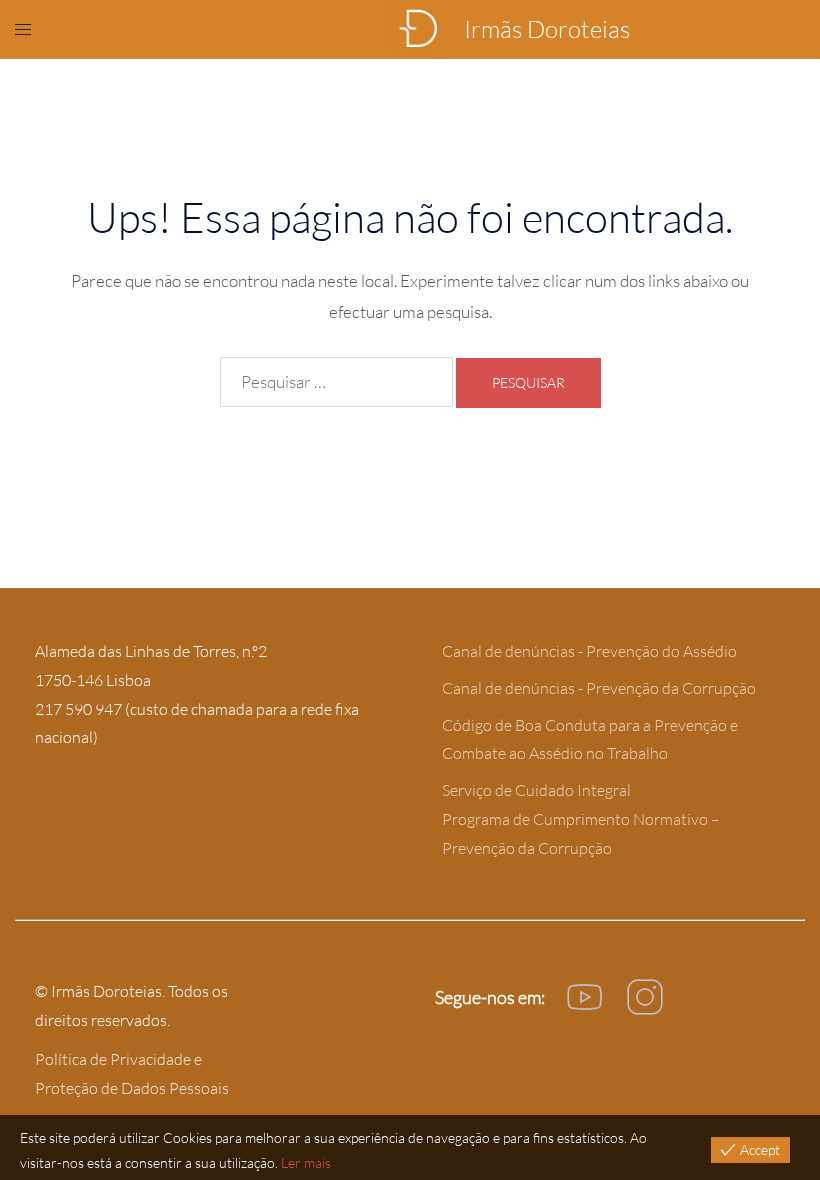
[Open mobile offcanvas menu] (23, 29)
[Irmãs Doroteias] (418, 29)
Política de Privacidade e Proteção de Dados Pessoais (132, 1073)
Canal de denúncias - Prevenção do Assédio (589, 651)
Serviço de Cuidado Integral (536, 790)
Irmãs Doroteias (547, 29)
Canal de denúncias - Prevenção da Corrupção (599, 688)
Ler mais (306, 1162)
